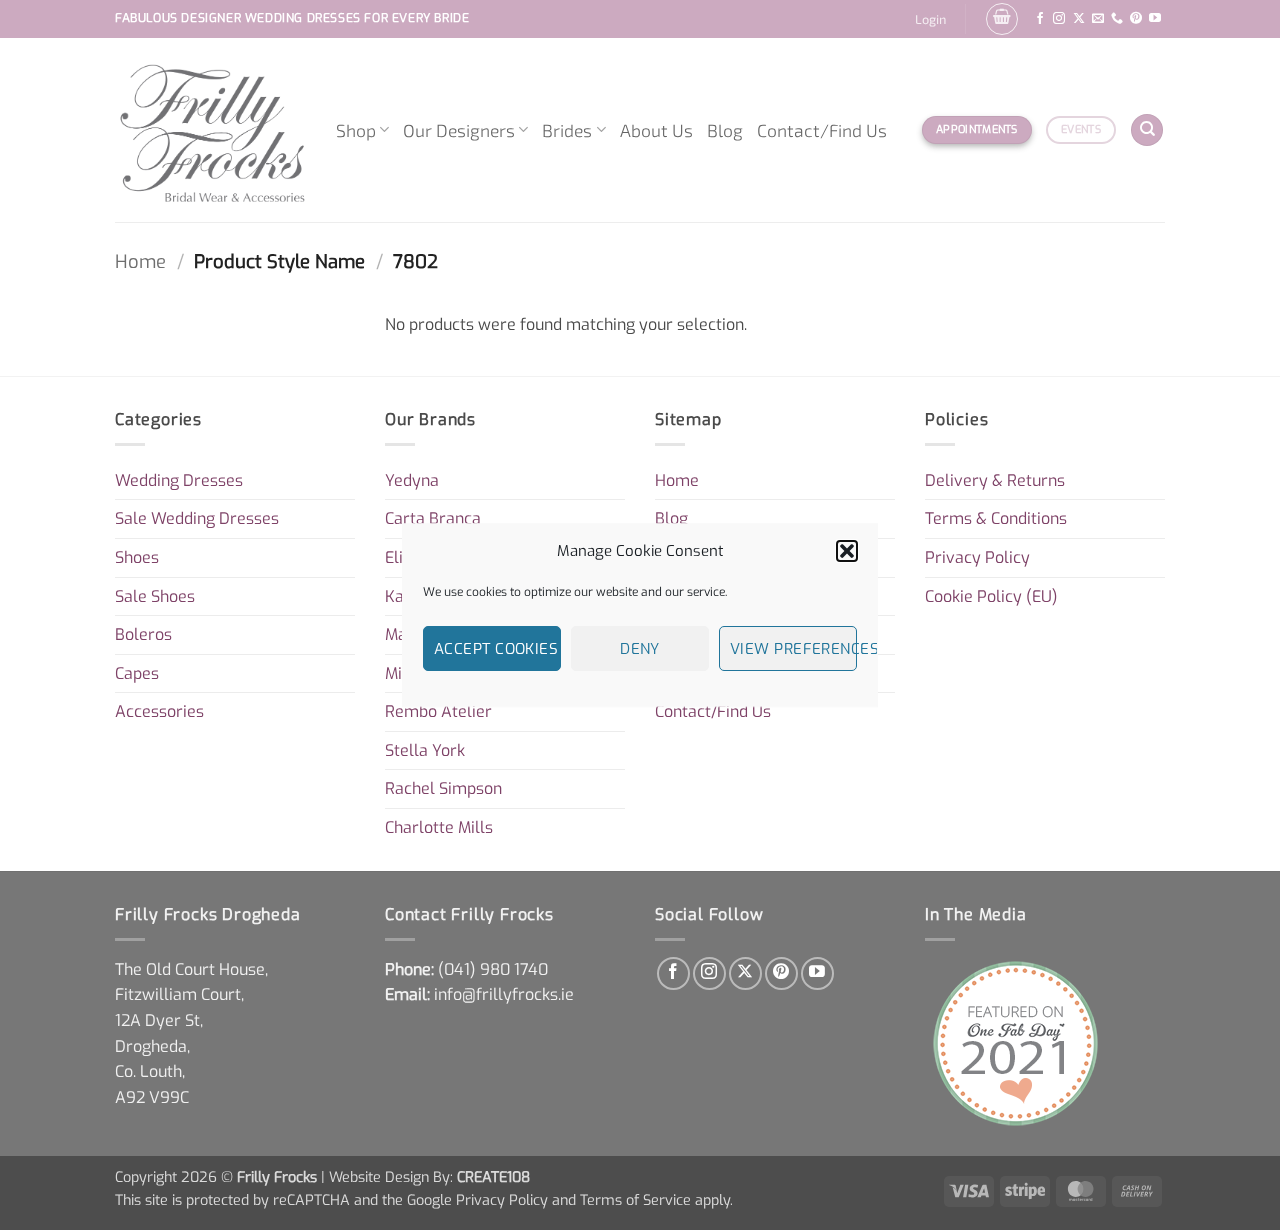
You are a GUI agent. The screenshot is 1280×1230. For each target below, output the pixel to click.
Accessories (159, 711)
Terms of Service (635, 1200)
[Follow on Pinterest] (1136, 19)
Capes (137, 673)
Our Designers (459, 130)
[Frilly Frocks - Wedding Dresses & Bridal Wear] (210, 130)
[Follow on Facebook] (1040, 19)
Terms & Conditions (996, 518)
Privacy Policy (977, 557)
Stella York (425, 750)
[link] (493, 969)
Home (140, 262)
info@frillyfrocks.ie (504, 994)
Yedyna (412, 480)
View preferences (793, 649)
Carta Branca (433, 518)
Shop (356, 130)
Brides (567, 130)
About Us (656, 130)
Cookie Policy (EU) (991, 596)
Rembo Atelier (438, 711)
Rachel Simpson (443, 788)
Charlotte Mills (439, 827)
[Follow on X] (1079, 19)
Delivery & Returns (995, 480)
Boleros (143, 634)
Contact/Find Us (822, 130)
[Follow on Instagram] (1059, 19)
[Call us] (1117, 19)
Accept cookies (496, 649)
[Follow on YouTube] (1155, 19)
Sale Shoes (155, 596)
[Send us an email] (1098, 19)
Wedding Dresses (179, 480)
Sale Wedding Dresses (197, 518)
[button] (847, 551)
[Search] (1147, 130)
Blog (725, 130)
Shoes (137, 557)
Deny (640, 649)
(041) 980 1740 (493, 969)
